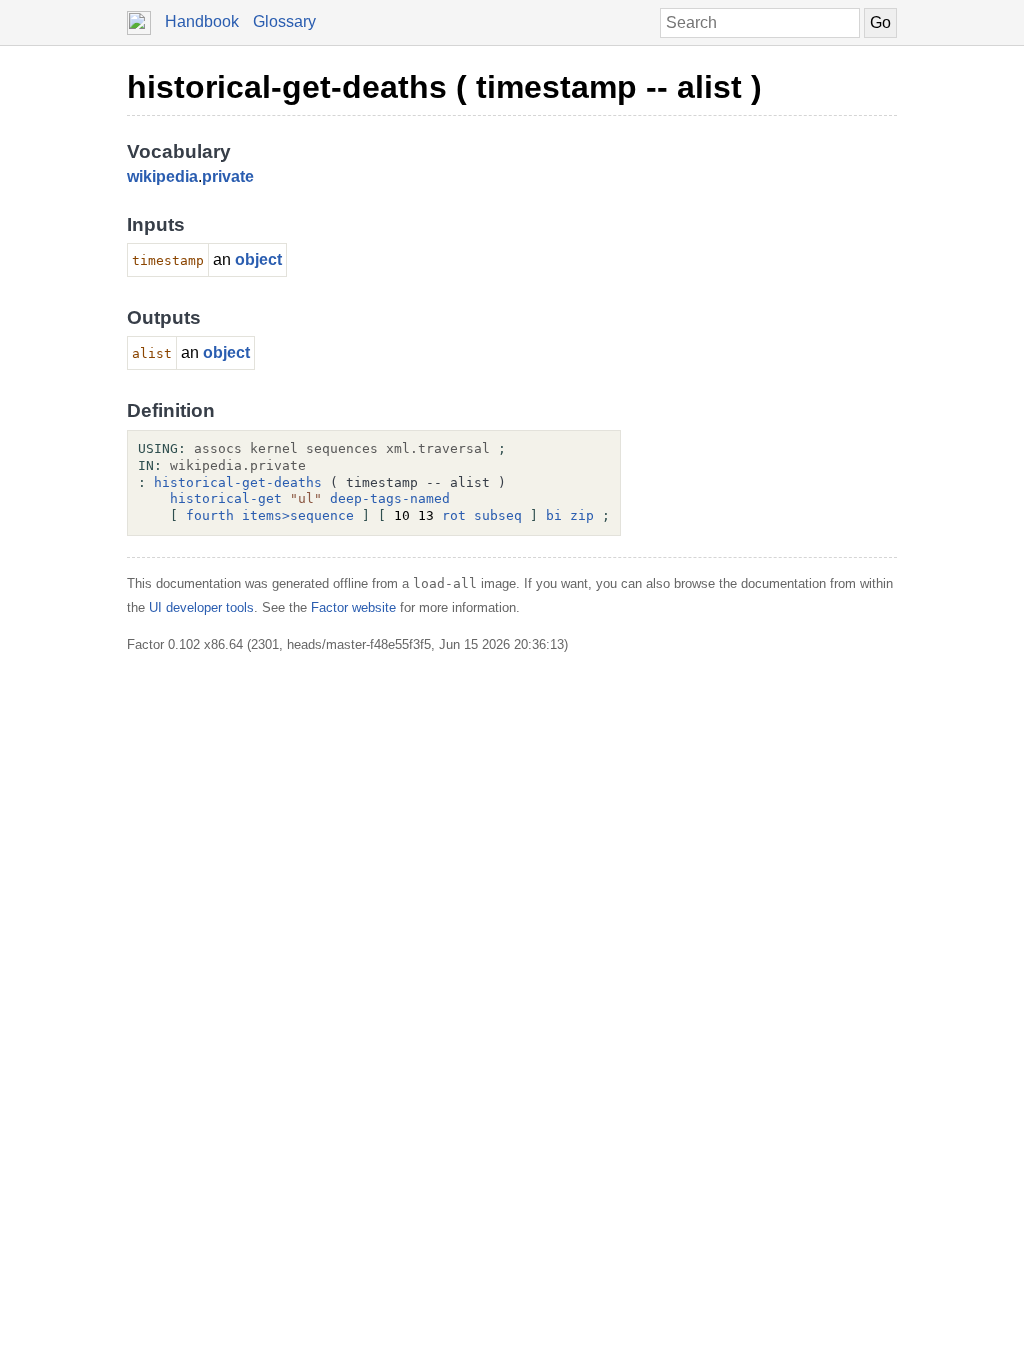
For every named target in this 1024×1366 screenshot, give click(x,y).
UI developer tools (201, 607)
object (258, 259)
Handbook (202, 21)
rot (454, 515)
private (228, 176)
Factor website (353, 607)
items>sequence (298, 515)
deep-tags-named (390, 498)
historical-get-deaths (238, 482)
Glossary (284, 21)
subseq (498, 515)
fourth (210, 515)
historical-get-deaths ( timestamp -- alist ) (444, 87)
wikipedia (162, 176)
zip (582, 515)
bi (554, 515)
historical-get (226, 498)
